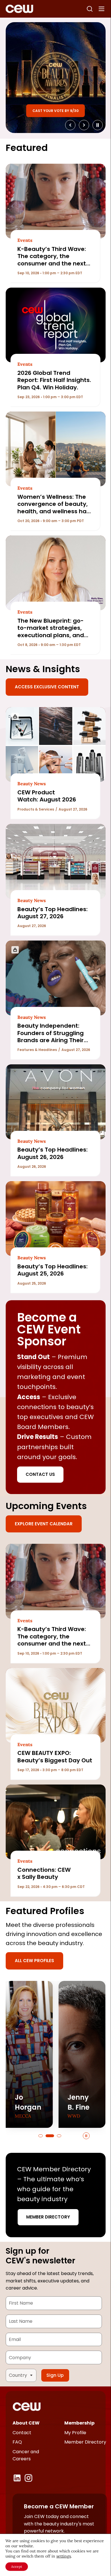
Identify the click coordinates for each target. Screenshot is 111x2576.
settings (64, 2556)
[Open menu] (102, 9)
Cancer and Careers (26, 2455)
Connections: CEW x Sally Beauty (44, 1873)
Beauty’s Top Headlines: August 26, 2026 (53, 1153)
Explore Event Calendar (44, 1524)
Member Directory (48, 2217)
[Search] (90, 9)
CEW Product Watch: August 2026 (47, 796)
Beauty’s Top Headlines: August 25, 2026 (53, 1270)
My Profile (75, 2433)
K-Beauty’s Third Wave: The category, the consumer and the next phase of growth (52, 260)
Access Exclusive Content (47, 687)
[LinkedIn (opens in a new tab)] (17, 2478)
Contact (22, 2433)
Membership (79, 2423)
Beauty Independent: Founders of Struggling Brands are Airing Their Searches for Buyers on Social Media (51, 1040)
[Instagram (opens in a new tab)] (28, 2478)
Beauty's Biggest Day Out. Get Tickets (55, 109)
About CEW (26, 2423)
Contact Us (40, 1474)
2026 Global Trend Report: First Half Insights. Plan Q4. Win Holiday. (54, 380)
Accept (17, 2566)
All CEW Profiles (34, 1961)
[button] (41, 2136)
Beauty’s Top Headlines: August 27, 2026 (53, 913)
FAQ (17, 2442)
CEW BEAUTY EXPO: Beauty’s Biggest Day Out (55, 1757)
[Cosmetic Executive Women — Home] (19, 9)
